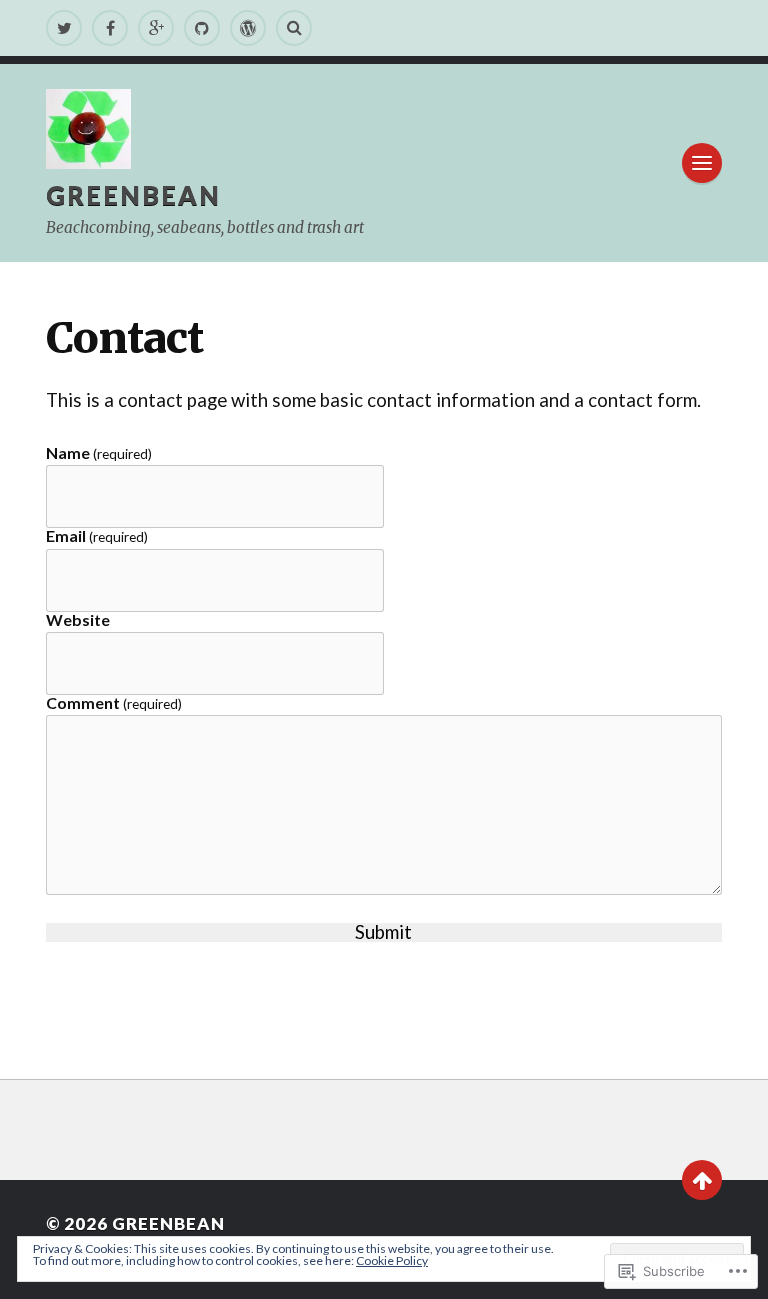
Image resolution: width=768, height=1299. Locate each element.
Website (78, 620)
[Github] (202, 28)
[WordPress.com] (248, 28)
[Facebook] (110, 28)
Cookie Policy (392, 1260)
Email (97, 536)
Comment (114, 703)
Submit (383, 932)
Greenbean (133, 195)
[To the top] (702, 1180)
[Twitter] (64, 28)
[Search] (294, 28)
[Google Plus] (156, 28)
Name (99, 453)
